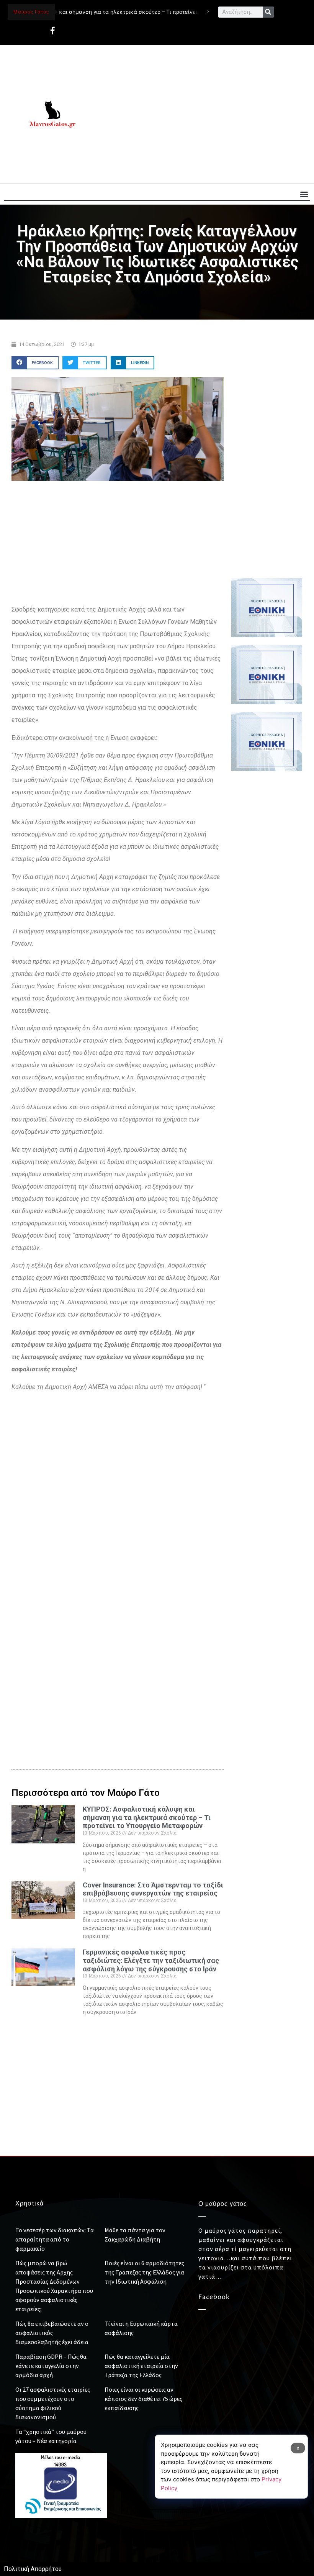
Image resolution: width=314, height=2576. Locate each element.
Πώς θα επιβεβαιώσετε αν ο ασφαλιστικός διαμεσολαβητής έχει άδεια (52, 2333)
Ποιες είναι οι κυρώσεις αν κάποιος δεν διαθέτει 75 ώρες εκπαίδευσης (143, 2399)
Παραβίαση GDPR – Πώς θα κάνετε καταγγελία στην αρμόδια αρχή (51, 2366)
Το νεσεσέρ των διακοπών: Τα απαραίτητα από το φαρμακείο (55, 2239)
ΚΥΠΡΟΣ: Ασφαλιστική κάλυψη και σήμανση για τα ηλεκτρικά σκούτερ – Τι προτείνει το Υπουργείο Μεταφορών (147, 1817)
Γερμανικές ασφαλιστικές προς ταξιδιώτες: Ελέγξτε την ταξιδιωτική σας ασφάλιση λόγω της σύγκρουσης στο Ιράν (151, 1960)
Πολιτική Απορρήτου (33, 2569)
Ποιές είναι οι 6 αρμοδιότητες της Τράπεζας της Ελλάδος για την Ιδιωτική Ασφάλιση (144, 2272)
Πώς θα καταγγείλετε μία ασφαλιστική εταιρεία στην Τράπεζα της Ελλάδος (141, 2366)
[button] (304, 194)
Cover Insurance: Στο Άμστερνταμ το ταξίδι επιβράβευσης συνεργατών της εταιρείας (153, 1889)
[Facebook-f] (52, 31)
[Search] (268, 12)
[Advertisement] (202, 114)
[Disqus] (118, 1626)
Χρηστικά (29, 2204)
